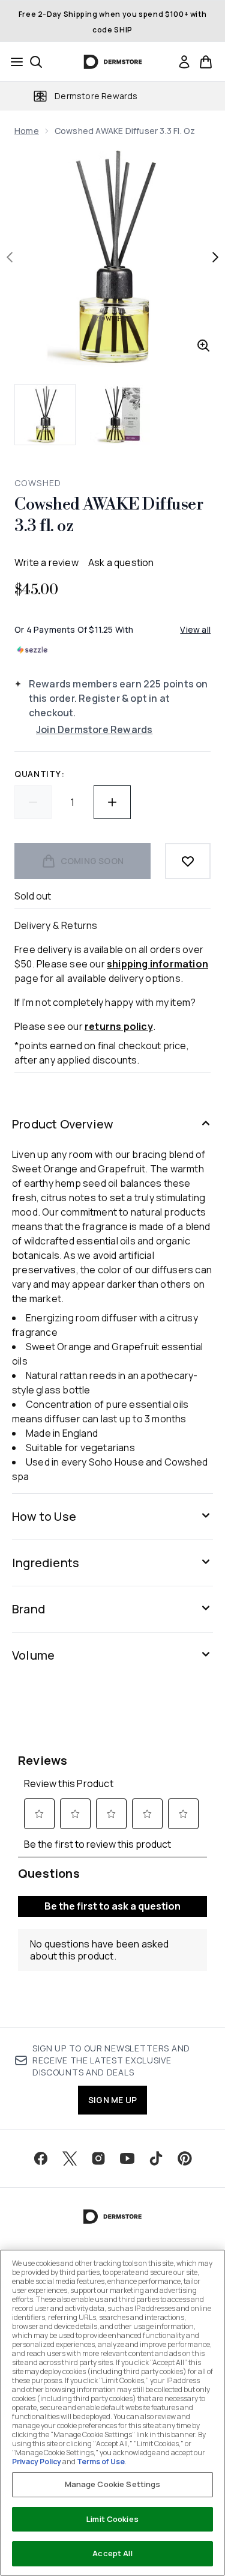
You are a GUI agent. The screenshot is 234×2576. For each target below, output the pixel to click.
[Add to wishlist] (188, 861)
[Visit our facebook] (41, 2158)
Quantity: (39, 774)
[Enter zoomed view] (203, 346)
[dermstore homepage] (112, 62)
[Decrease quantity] (33, 802)
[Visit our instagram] (98, 2158)
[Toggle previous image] (10, 257)
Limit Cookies (112, 2519)
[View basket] (206, 62)
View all (195, 629)
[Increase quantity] (112, 802)
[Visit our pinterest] (185, 2158)
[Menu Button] (13, 62)
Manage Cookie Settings (113, 2484)
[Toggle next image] (215, 257)
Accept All (112, 2553)
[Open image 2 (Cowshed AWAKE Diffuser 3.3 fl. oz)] (120, 415)
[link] (184, 62)
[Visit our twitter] (70, 2158)
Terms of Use (101, 2462)
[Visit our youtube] (127, 2158)
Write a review (46, 562)
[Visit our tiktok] (156, 2158)
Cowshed (38, 483)
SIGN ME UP (112, 2100)
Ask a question (121, 562)
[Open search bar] (36, 62)
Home (27, 131)
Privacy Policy (37, 2462)
